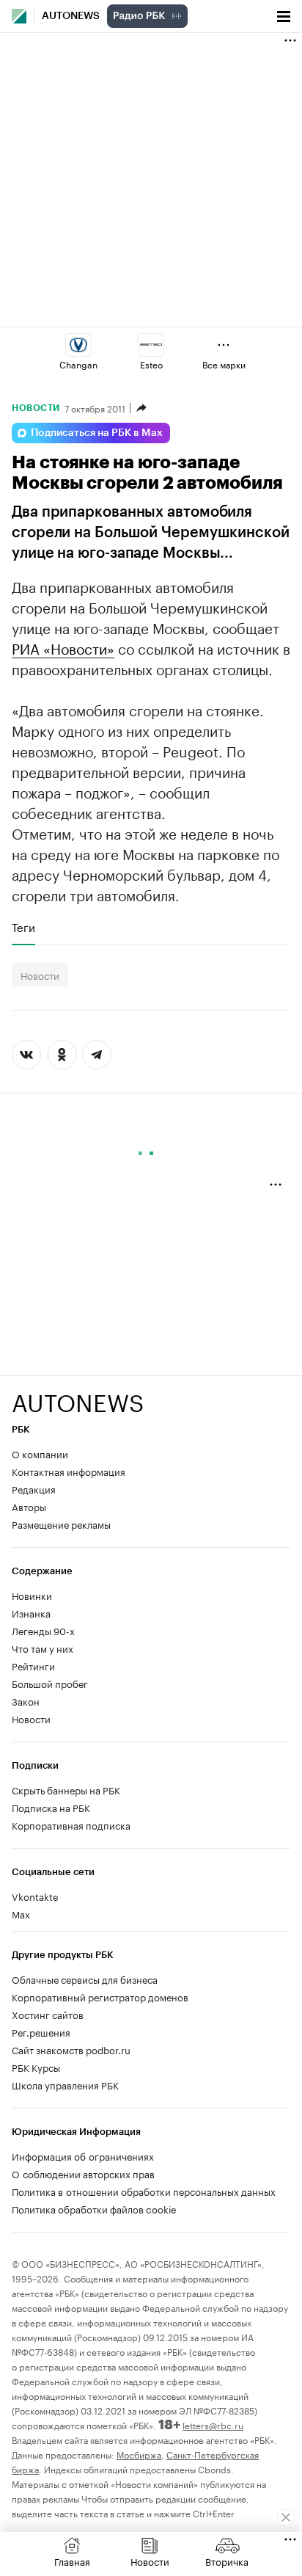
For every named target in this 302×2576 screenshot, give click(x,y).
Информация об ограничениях (83, 2155)
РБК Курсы (36, 2067)
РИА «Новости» (63, 647)
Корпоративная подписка (71, 1824)
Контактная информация (69, 1471)
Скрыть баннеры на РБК (66, 1789)
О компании (40, 1453)
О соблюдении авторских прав (83, 2173)
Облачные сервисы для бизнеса (85, 1979)
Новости (36, 408)
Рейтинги (33, 1665)
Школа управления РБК (65, 2084)
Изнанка (31, 1612)
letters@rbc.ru (213, 2424)
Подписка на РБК (51, 1807)
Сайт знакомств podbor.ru (71, 2049)
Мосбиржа (139, 2454)
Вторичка (227, 2561)
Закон (26, 1700)
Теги (23, 927)
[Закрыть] (286, 2517)
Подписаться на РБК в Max (97, 433)
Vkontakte (35, 1896)
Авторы (29, 1506)
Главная (72, 2561)
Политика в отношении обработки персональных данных (144, 2191)
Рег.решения (41, 2031)
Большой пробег (50, 1683)
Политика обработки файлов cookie (94, 2208)
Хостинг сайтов (48, 2014)
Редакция (34, 1488)
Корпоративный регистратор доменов (100, 1996)
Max (21, 1913)
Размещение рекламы (61, 1524)
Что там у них (43, 1648)
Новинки (32, 1595)
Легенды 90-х (43, 1630)
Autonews (71, 16)
